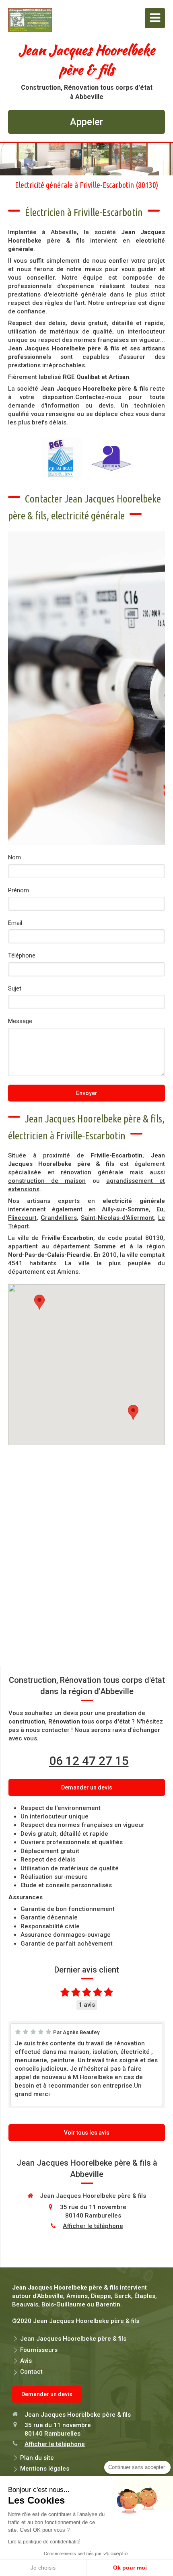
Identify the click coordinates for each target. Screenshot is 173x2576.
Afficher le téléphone (93, 2226)
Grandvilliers (59, 1218)
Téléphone (22, 955)
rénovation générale (92, 1172)
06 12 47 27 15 (89, 1761)
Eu (160, 1209)
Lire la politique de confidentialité (44, 2542)
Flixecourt (22, 1218)
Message (20, 1021)
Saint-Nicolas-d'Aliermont (117, 1218)
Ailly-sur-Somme (125, 1209)
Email (15, 923)
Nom (14, 857)
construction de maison (47, 1181)
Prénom (19, 890)
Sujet (15, 988)
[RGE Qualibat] (62, 458)
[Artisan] (111, 458)
